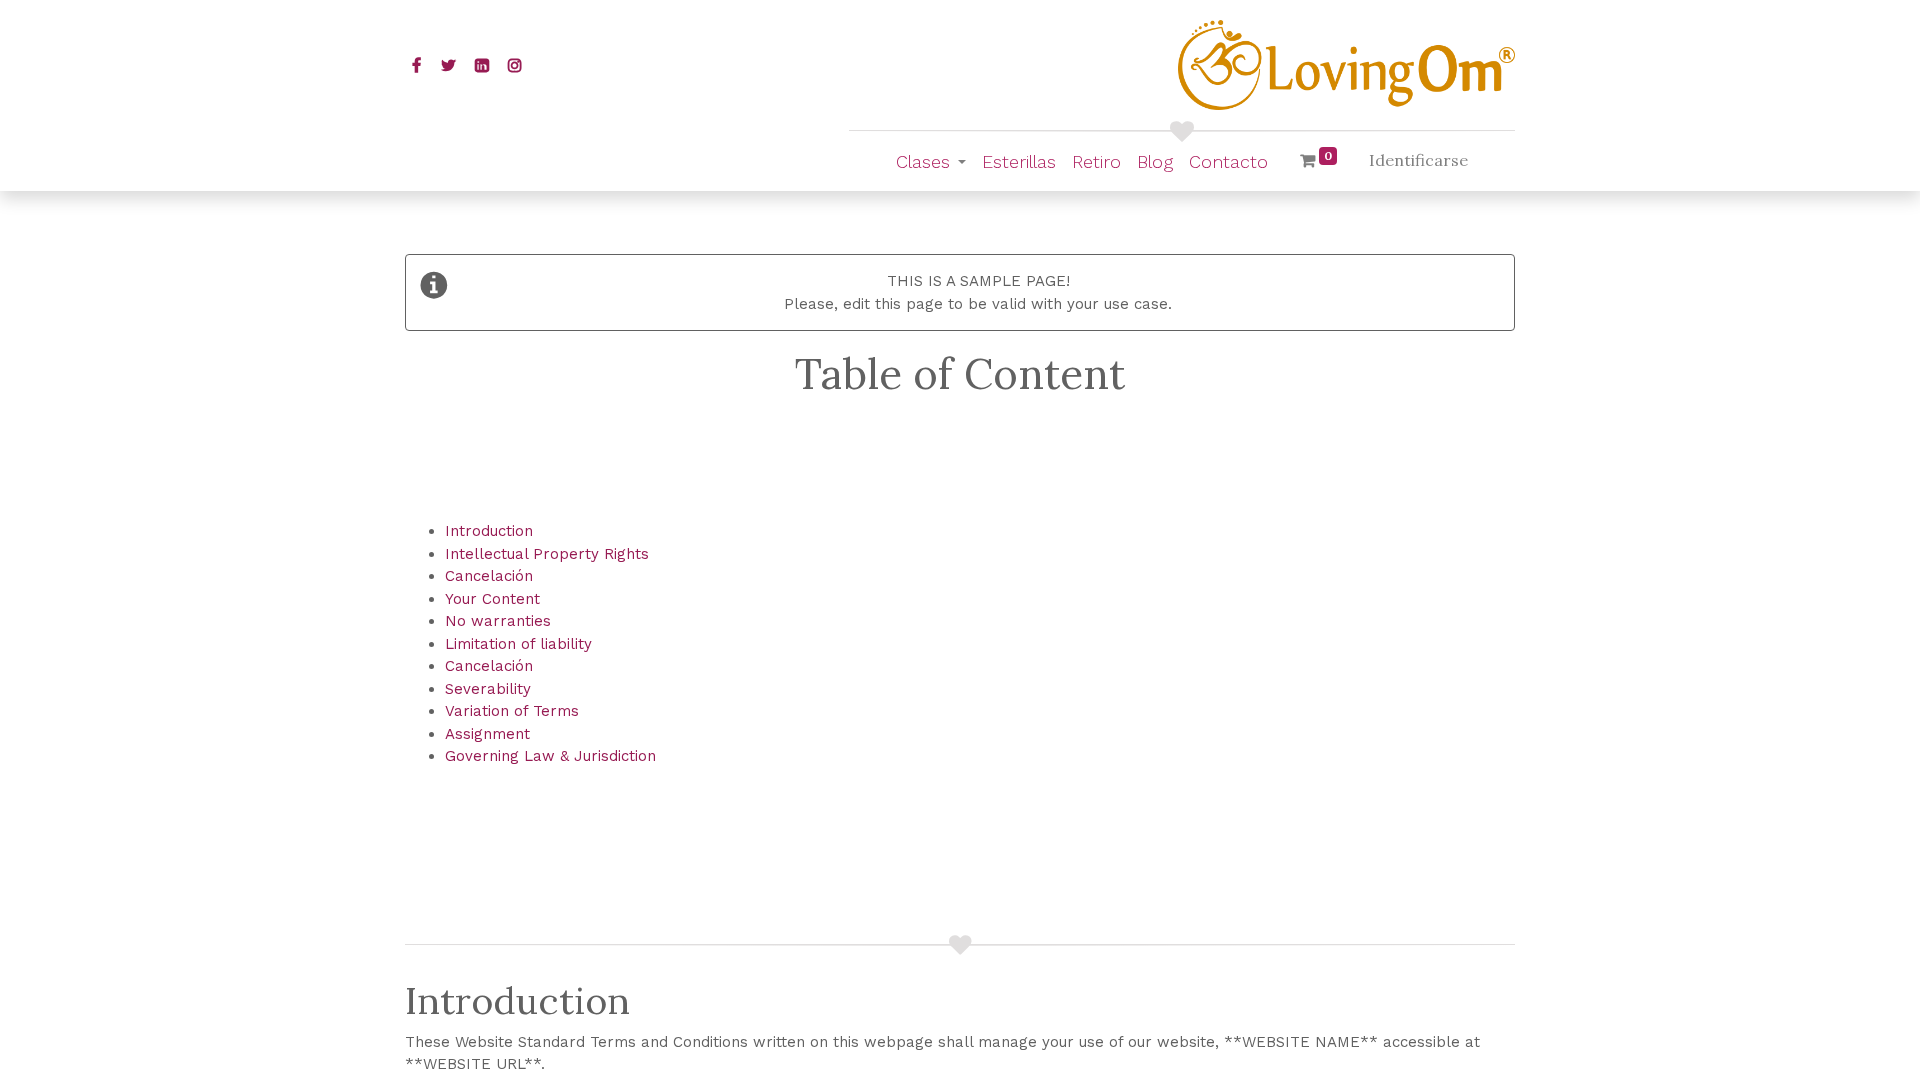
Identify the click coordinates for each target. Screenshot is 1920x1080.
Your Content (492, 599)
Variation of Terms (512, 711)
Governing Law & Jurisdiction (550, 756)
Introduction (489, 531)
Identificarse (1418, 160)
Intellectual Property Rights (547, 554)
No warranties (498, 621)
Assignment (487, 734)
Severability (488, 689)
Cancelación (489, 576)
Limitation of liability (518, 644)
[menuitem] (1019, 161)
